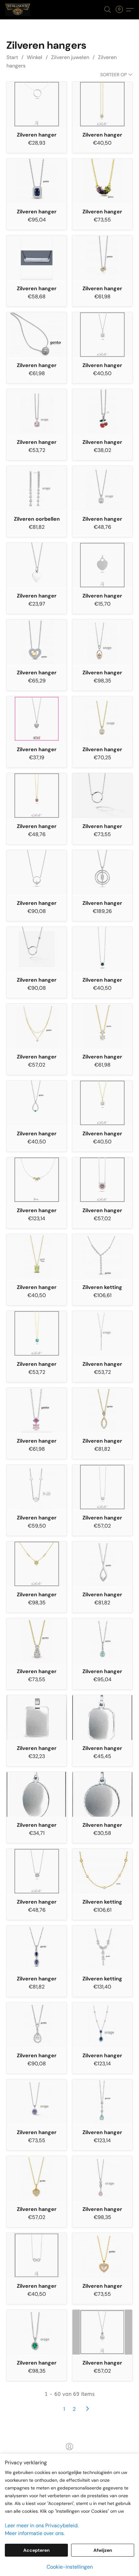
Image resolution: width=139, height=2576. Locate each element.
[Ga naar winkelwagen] (121, 10)
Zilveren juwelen (70, 57)
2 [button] (74, 2409)
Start (12, 57)
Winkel (35, 57)
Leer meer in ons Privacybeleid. (42, 2525)
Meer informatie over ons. (35, 2533)
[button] (18, 10)
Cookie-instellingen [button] (70, 2567)
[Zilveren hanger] (37, 104)
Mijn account (69, 2456)
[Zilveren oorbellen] (37, 488)
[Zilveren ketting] (102, 1257)
